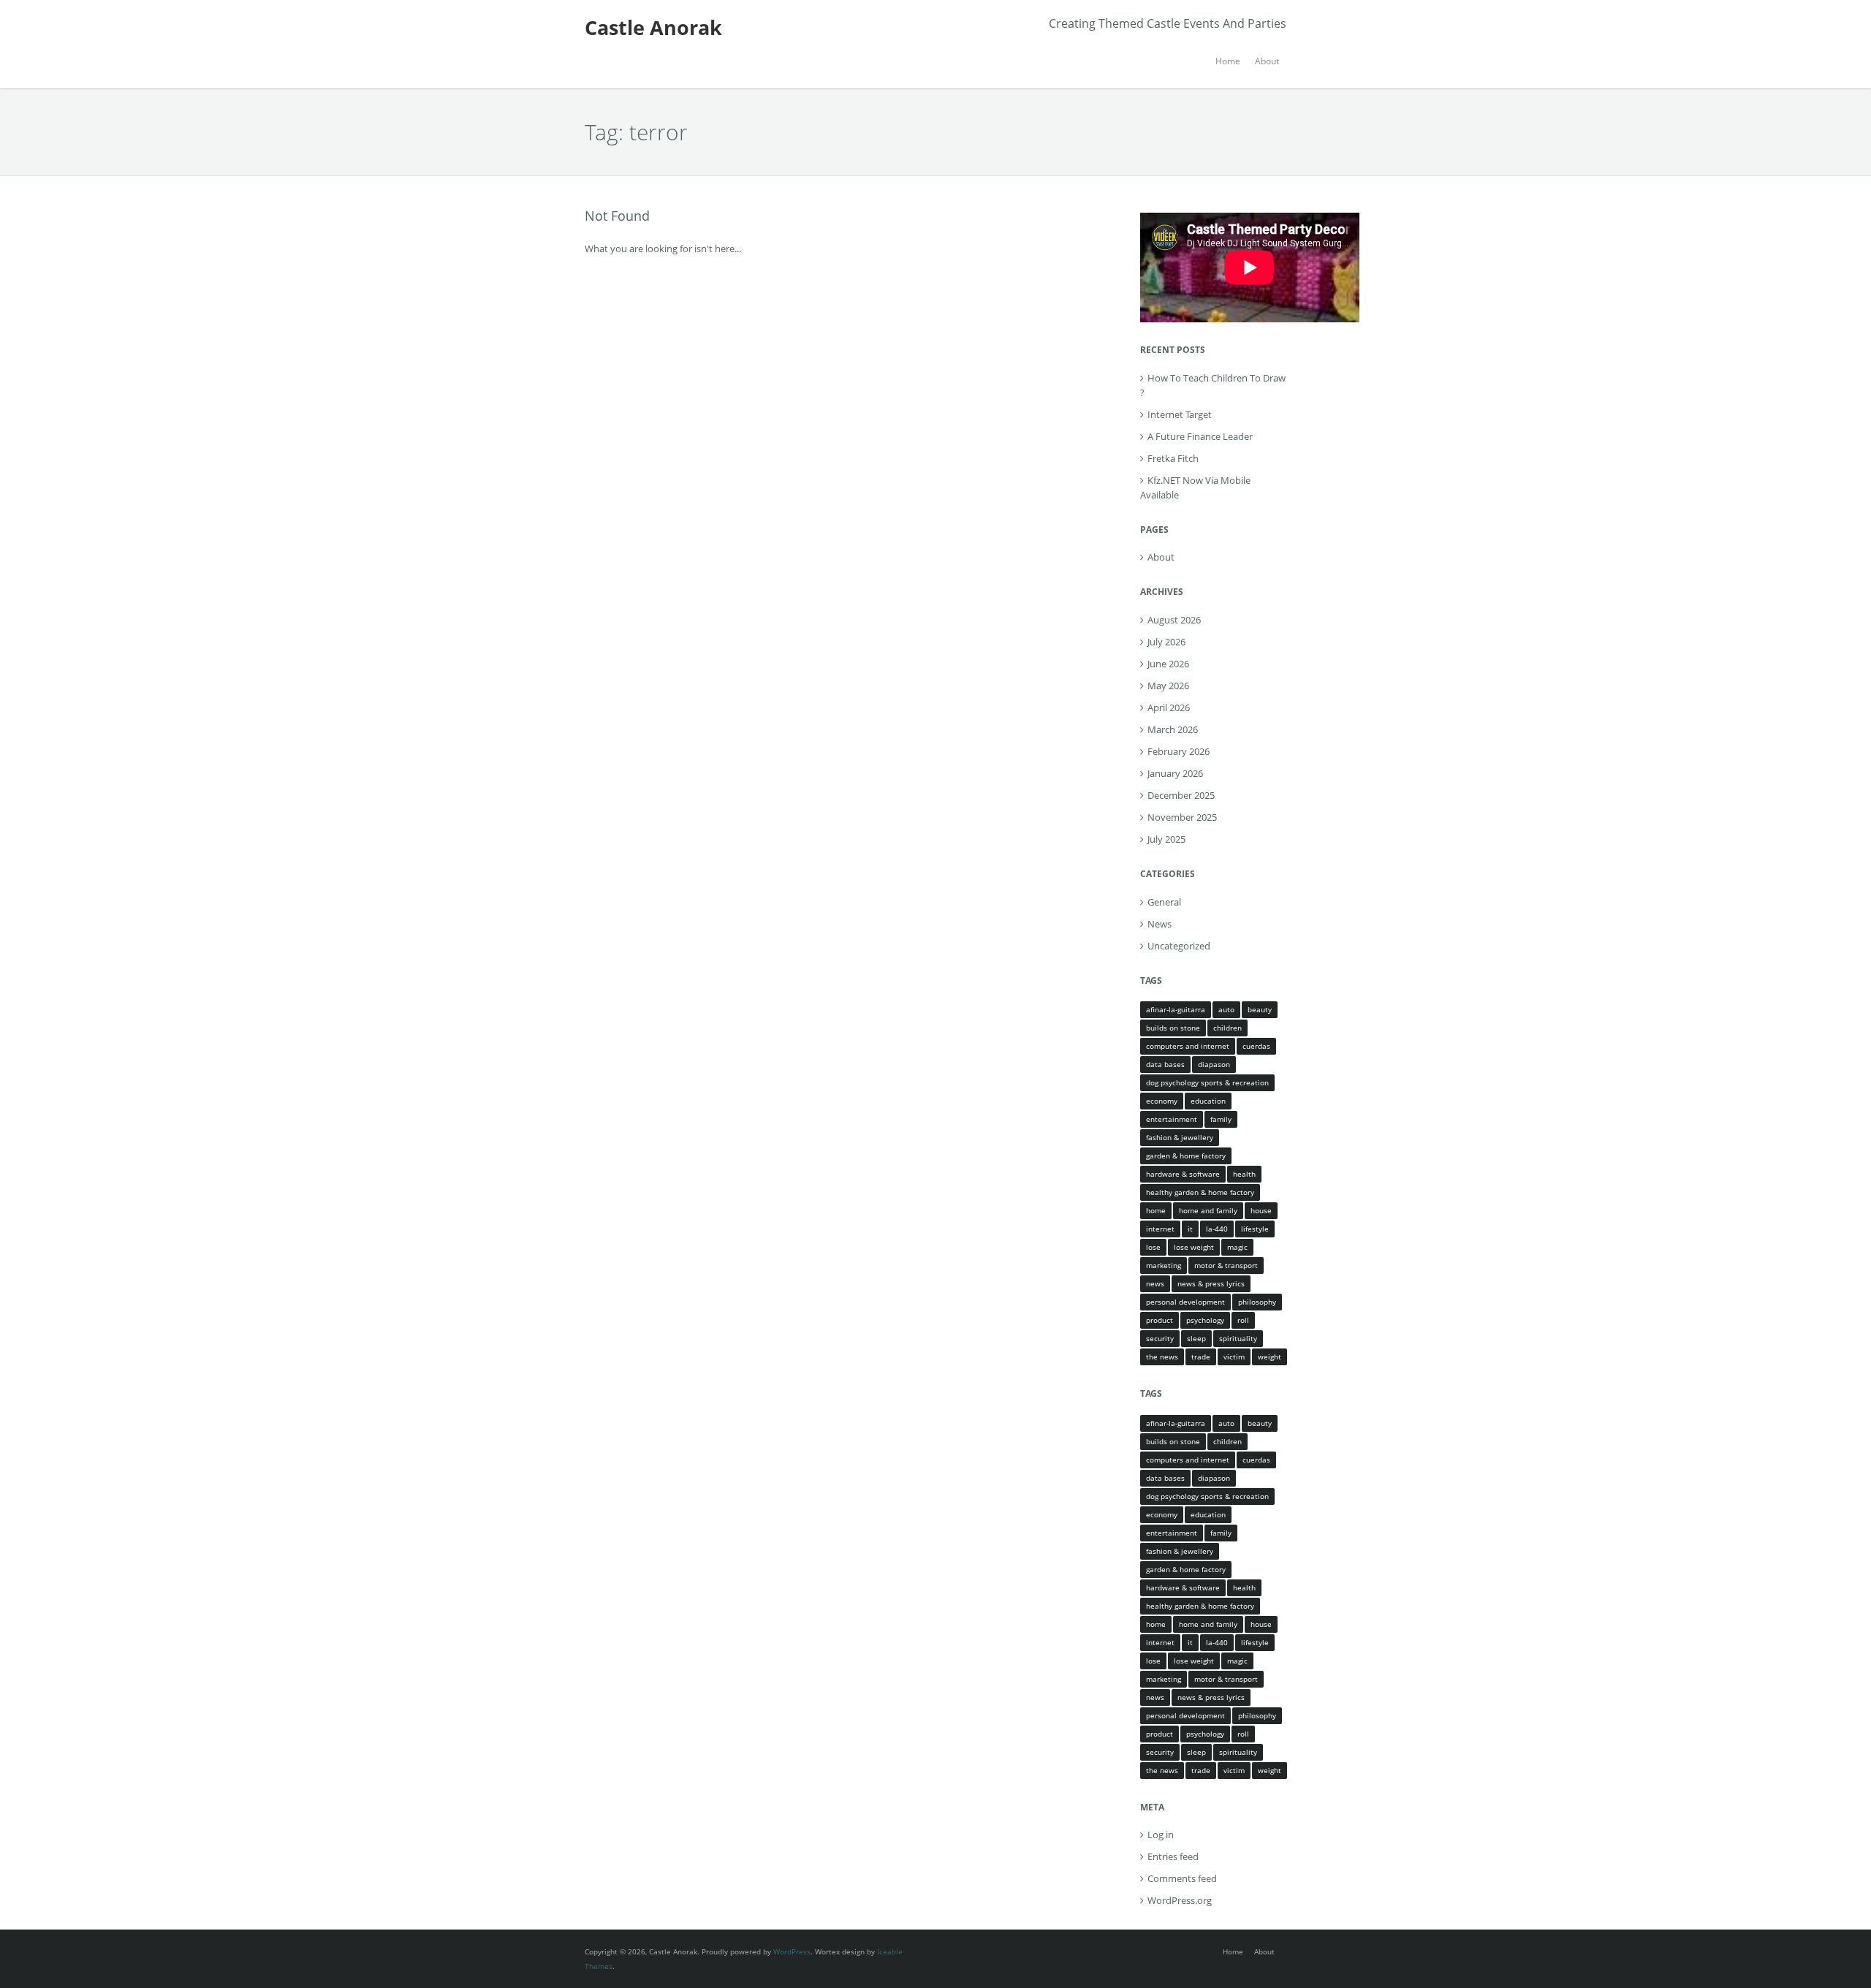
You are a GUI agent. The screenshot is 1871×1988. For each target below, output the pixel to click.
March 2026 (1173, 729)
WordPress (792, 1951)
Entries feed (1173, 1856)
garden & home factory (1186, 1156)
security (1160, 1338)
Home (1228, 61)
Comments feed (1182, 1878)
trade (1201, 1357)
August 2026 (1174, 620)
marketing (1164, 1265)
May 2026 (1168, 686)
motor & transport (1226, 1265)
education (1208, 1101)
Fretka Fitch (1173, 458)
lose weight (1194, 1247)
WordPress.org (1180, 1900)
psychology (1205, 1320)
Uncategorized (1179, 946)
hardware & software (1183, 1174)
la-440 (1217, 1229)
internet (1160, 1229)
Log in (1161, 1835)
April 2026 (1169, 707)
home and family (1208, 1210)
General (1164, 902)
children (1227, 1028)
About (1267, 61)
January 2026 (1175, 773)
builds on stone (1173, 1028)
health (1244, 1174)
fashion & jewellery (1180, 1137)
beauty (1260, 1009)
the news (1162, 1357)
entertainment (1172, 1119)
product (1160, 1320)
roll (1243, 1320)
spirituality (1238, 1338)
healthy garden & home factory (1200, 1192)
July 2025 (1166, 839)
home (1156, 1210)
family (1221, 1119)
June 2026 (1168, 664)
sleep (1196, 1338)
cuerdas (1256, 1046)
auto (1226, 1009)
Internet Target (1180, 414)
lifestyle (1255, 1229)
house (1261, 1210)
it (1190, 1229)
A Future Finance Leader (1200, 436)
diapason (1214, 1064)
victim (1234, 1357)
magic (1237, 1247)
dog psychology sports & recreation (1207, 1082)
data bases (1165, 1064)
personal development (1185, 1302)
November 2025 (1182, 817)
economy (1162, 1101)
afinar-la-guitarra (1176, 1009)
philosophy (1257, 1302)
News (1160, 924)
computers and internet (1188, 1046)
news (1155, 1283)
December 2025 (1181, 795)
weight (1270, 1357)
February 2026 (1179, 751)
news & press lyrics (1211, 1283)
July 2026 (1166, 642)
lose (1153, 1247)
